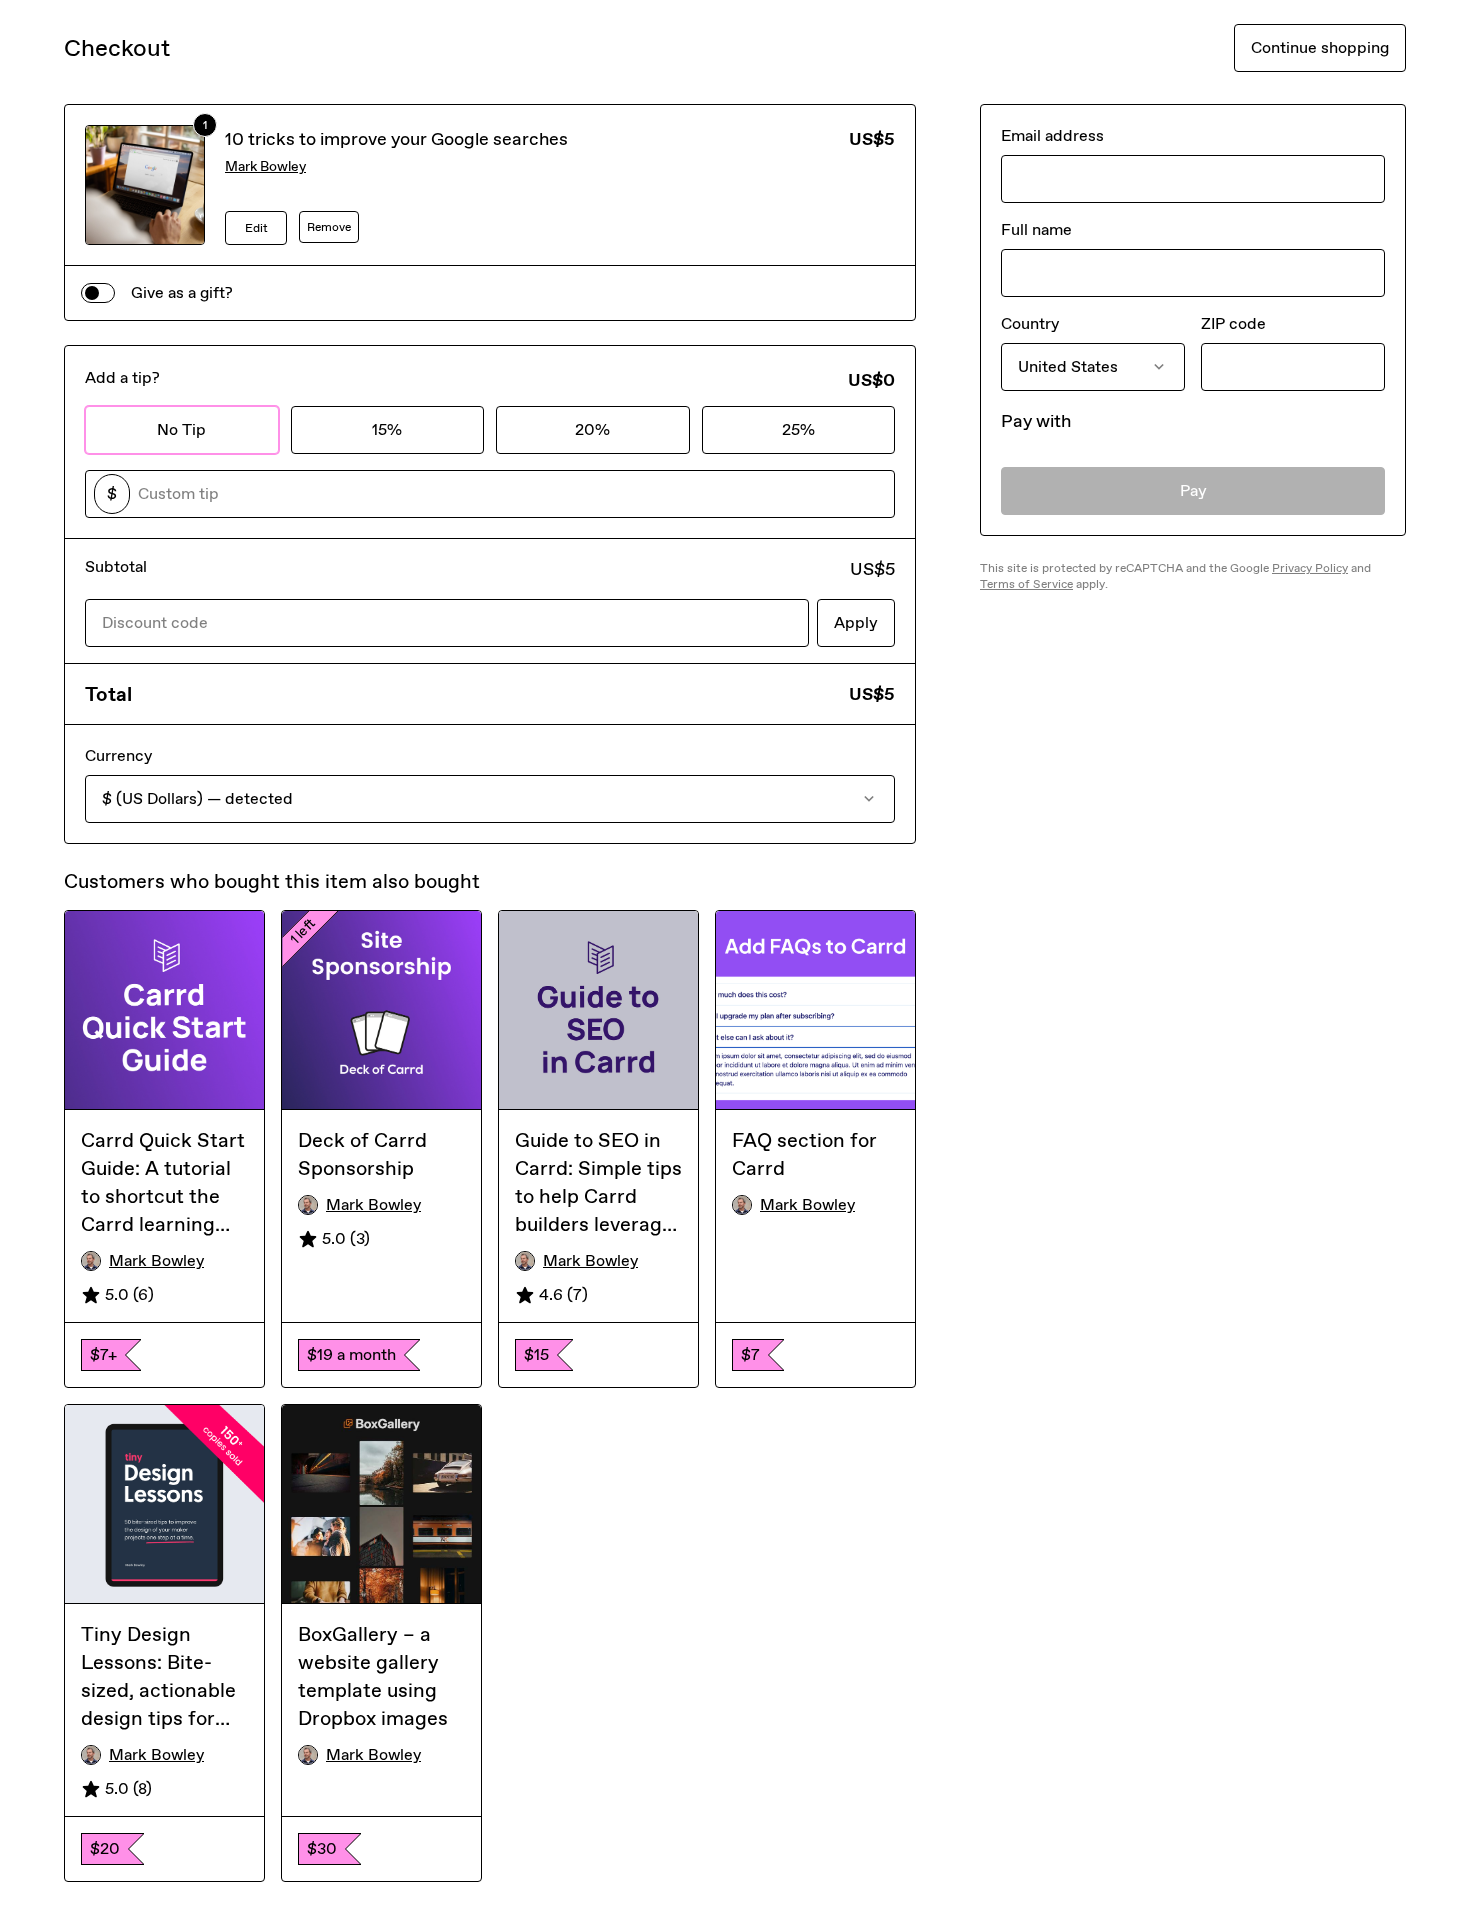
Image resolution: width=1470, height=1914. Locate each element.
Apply (856, 622)
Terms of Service (1026, 584)
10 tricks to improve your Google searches (396, 139)
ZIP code (1233, 323)
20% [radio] (592, 429)
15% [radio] (387, 429)
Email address (1052, 135)
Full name (1036, 229)
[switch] (98, 293)
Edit (256, 228)
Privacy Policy (1310, 568)
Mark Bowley (265, 166)
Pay (1193, 490)
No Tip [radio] (181, 429)
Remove (329, 227)
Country (1030, 323)
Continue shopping (1320, 47)
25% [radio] (798, 429)
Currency (118, 755)
